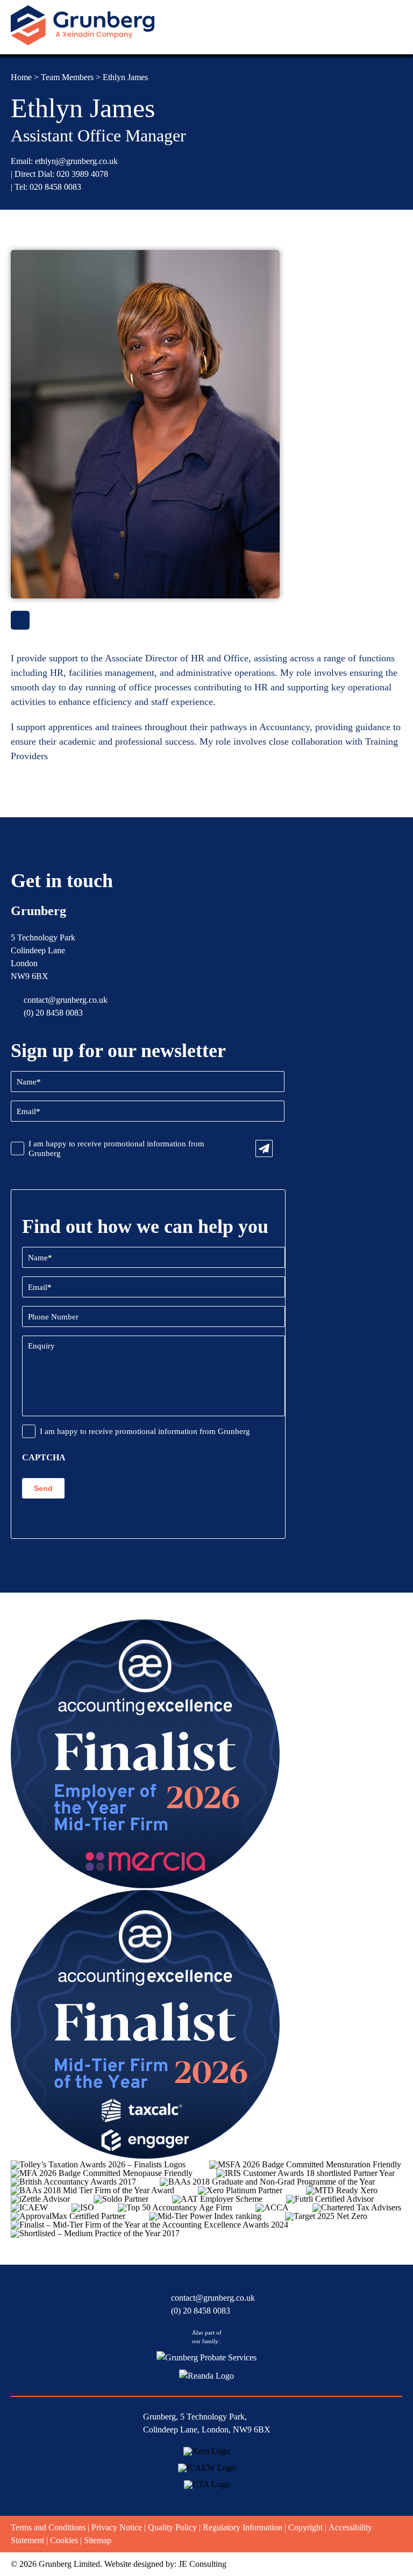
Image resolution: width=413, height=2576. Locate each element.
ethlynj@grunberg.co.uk (76, 161)
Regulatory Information (243, 2527)
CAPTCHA (44, 1458)
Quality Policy (172, 2527)
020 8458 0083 (55, 187)
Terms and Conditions (48, 2527)
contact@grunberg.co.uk (66, 1000)
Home (21, 77)
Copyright (305, 2527)
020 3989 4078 (82, 174)
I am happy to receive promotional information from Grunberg (116, 1148)
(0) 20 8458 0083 (53, 1013)
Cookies (64, 2540)
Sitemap (98, 2540)
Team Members (67, 77)
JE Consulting (202, 2564)
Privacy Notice (117, 2527)
